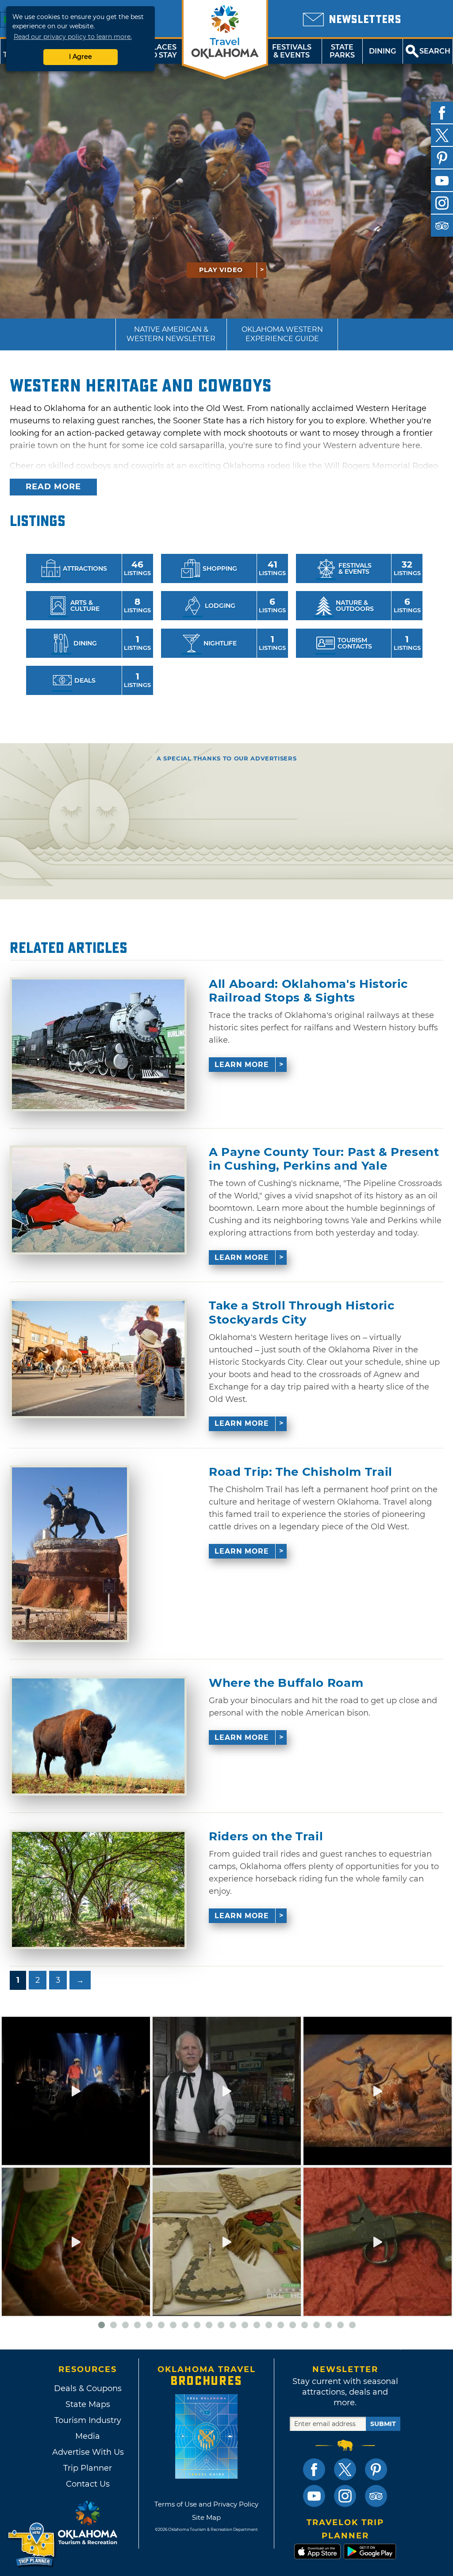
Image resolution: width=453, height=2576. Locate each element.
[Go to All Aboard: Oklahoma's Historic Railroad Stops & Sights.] (98, 1044)
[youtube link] (314, 2496)
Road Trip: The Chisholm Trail (301, 1472)
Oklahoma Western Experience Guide (282, 334)
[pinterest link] (376, 2469)
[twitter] (442, 135)
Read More (53, 487)
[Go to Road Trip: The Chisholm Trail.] (69, 1554)
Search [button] (435, 51)
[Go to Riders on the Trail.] (98, 1889)
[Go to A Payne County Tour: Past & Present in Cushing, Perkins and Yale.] (98, 1200)
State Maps (88, 2404)
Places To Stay (162, 51)
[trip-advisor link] (376, 2496)
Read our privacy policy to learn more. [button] (73, 37)
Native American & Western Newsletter (171, 334)
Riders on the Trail (266, 1837)
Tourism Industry (88, 2420)
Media (88, 2436)
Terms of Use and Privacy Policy (206, 2504)
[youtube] (442, 180)
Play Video (221, 270)
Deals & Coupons (88, 2388)
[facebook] (442, 113)
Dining (382, 51)
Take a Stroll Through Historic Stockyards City (302, 1313)
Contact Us (88, 2484)
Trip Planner (88, 2468)
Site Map (206, 2517)
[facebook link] (314, 2469)
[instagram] (442, 203)
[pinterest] (442, 158)
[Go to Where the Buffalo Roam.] (98, 1736)
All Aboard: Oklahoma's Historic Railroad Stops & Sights (308, 991)
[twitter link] (345, 2469)
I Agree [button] (81, 57)
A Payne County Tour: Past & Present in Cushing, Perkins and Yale (324, 1159)
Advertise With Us (88, 2452)
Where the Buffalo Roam (286, 1683)
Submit (383, 2424)
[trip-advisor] (442, 226)
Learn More (242, 1065)
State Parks (342, 51)
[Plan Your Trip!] (32, 2545)
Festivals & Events (292, 51)
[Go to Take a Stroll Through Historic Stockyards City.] (98, 1359)
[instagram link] (345, 2496)
